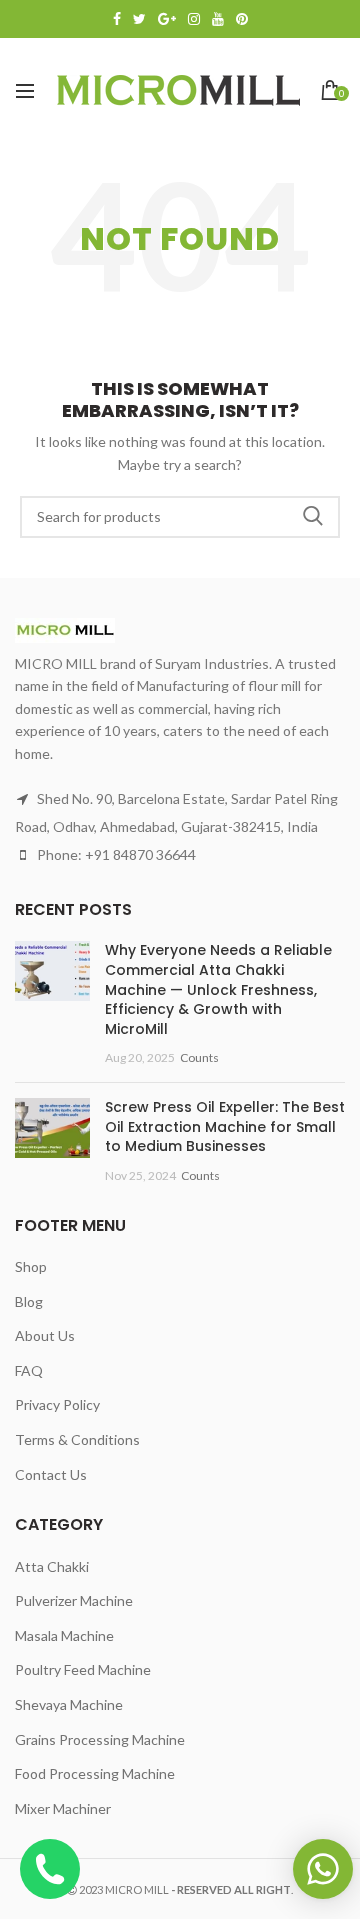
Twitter (139, 19)
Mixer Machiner (63, 1808)
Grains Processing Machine (100, 1739)
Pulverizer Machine (74, 1600)
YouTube (218, 19)
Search (313, 517)
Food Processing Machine (95, 1773)
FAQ (29, 1370)
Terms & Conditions (77, 1439)
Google (167, 19)
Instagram (194, 19)
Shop (31, 1266)
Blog (29, 1301)
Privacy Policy (57, 1404)
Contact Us (51, 1474)
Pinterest (242, 19)
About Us (45, 1335)
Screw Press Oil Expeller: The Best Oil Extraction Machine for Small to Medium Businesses (225, 1126)
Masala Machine (64, 1635)
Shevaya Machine (69, 1704)
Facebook (117, 19)
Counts (199, 1057)
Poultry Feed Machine (83, 1669)
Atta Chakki (52, 1566)
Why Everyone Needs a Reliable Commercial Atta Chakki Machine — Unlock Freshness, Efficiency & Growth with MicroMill (218, 989)
